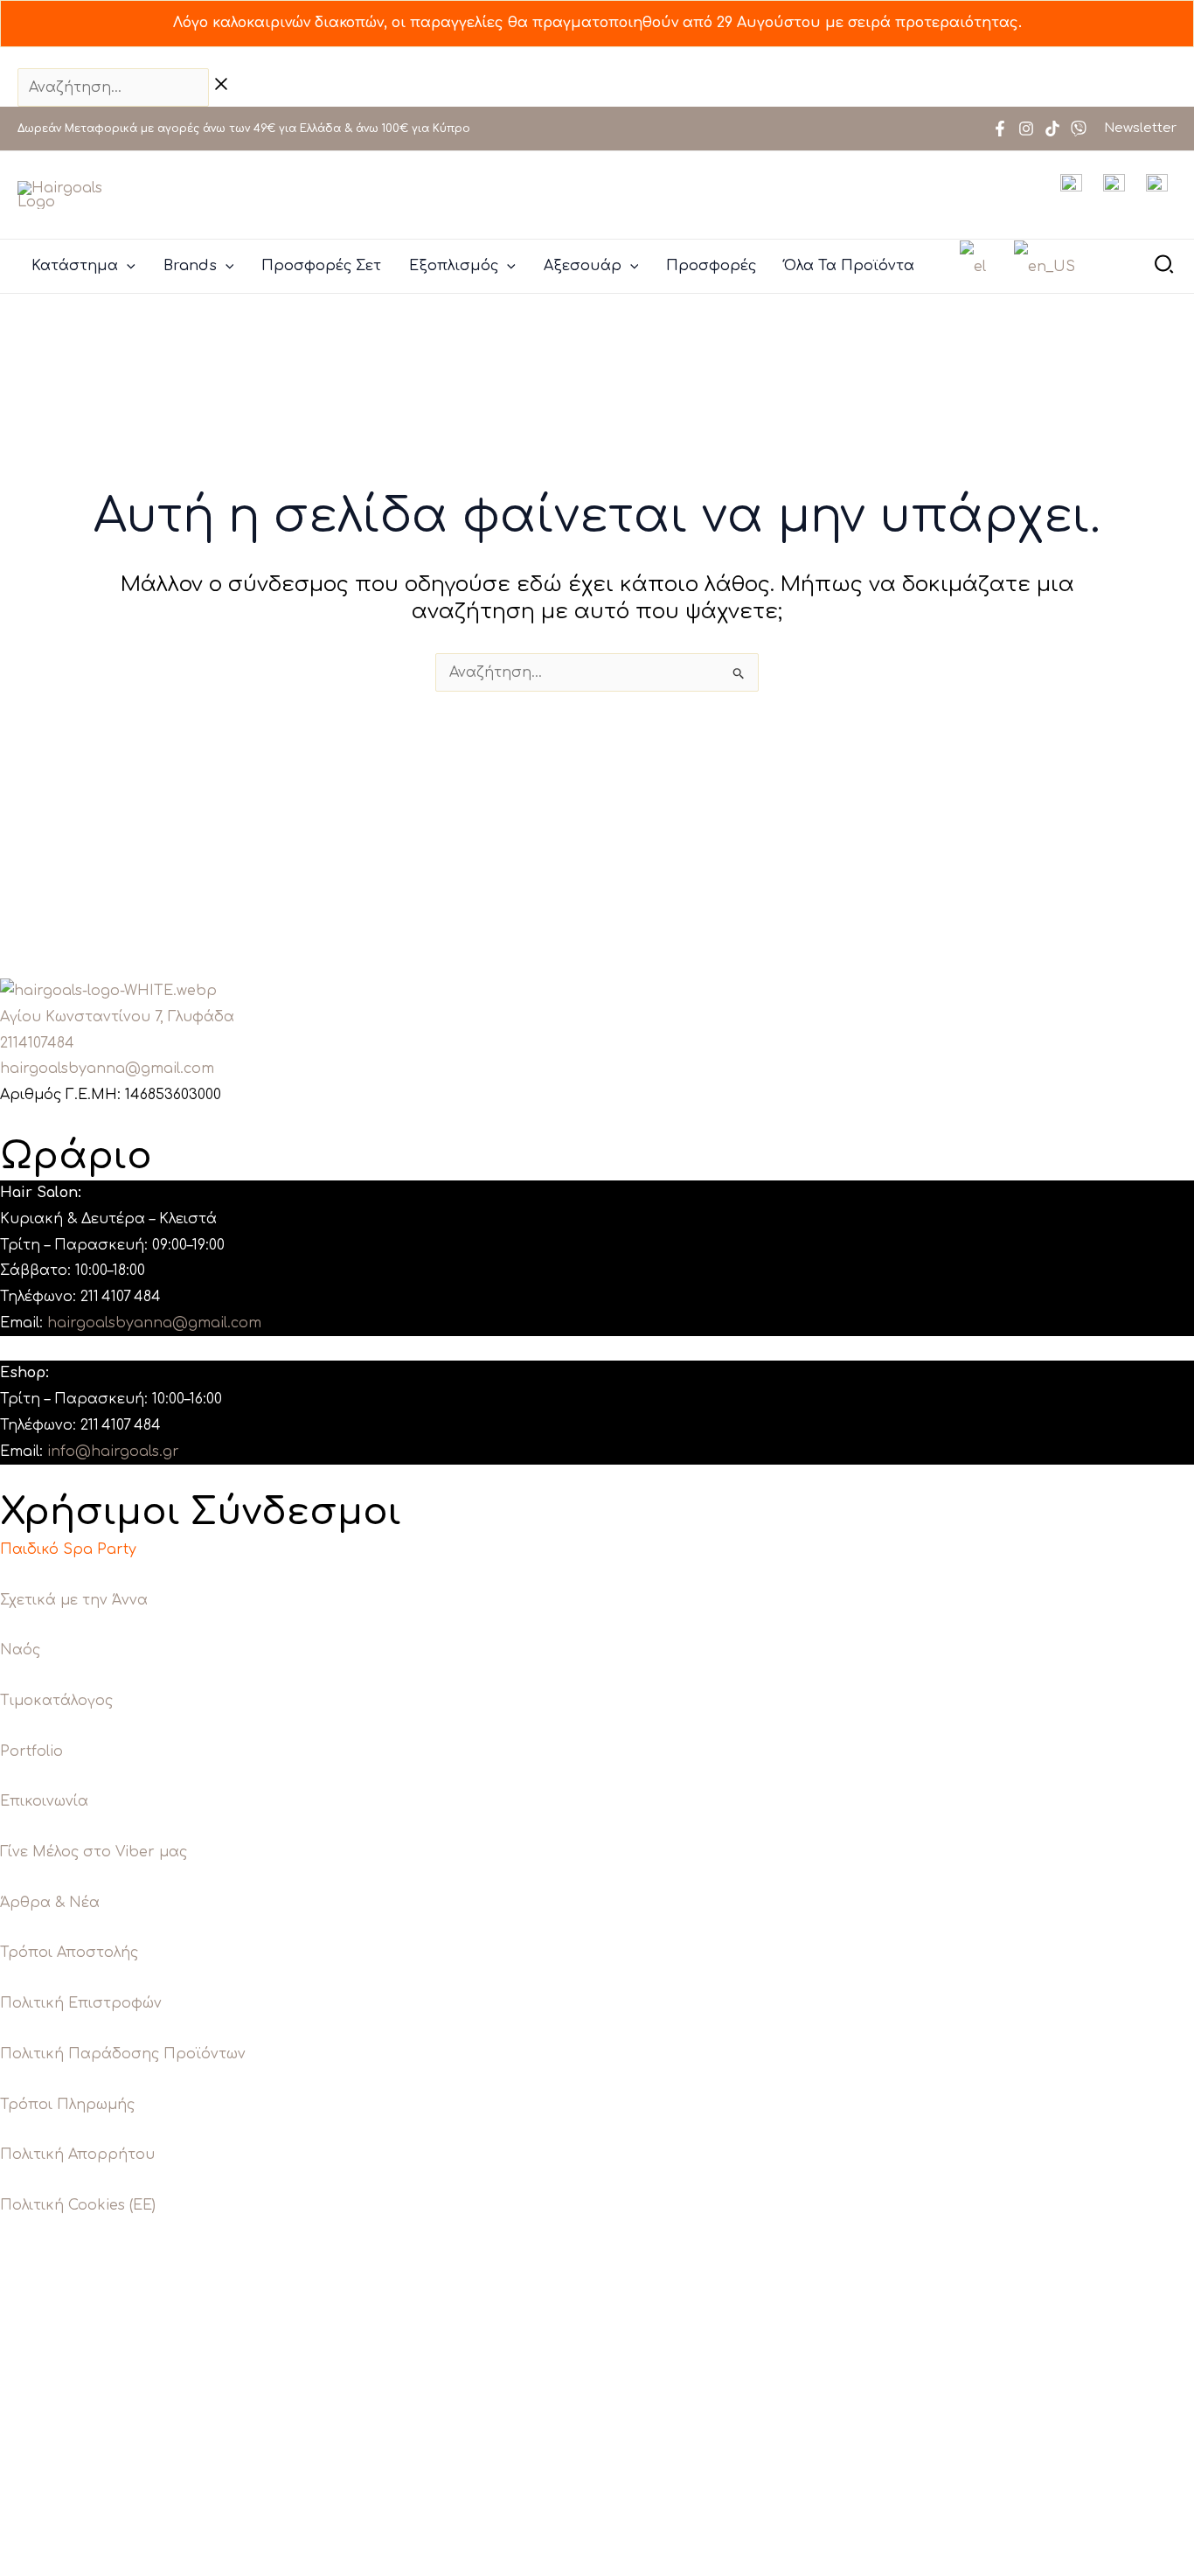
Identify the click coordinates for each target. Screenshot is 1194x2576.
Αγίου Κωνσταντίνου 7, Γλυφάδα (117, 1017)
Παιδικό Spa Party (68, 1549)
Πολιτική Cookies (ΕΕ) (78, 2205)
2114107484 (37, 1043)
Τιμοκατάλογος (56, 1701)
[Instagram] (1026, 129)
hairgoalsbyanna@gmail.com (107, 1069)
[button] (127, 266)
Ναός (20, 1650)
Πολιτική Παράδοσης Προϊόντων (123, 2054)
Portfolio (31, 1751)
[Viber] (1079, 129)
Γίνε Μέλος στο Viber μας (94, 1852)
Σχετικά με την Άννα (74, 1600)
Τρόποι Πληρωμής (67, 2105)
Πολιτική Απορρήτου (77, 2155)
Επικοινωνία (44, 1801)
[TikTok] (1052, 129)
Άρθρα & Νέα (50, 1903)
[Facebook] (1000, 129)
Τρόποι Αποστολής (69, 1953)
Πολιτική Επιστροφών (81, 2003)
